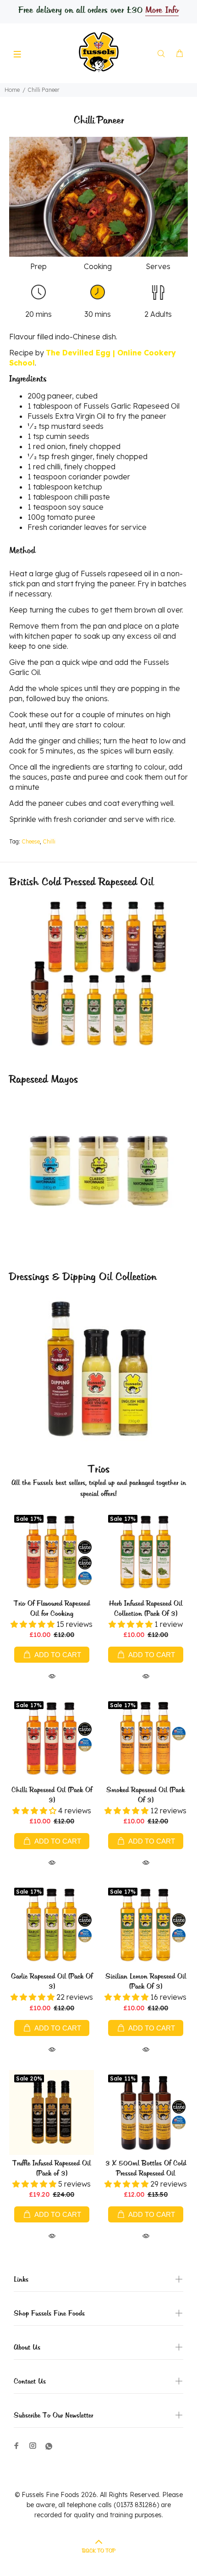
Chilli (49, 841)
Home (12, 90)
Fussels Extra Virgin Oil (66, 416)
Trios (99, 1470)
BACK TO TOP (99, 2551)
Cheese (31, 841)
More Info (162, 11)
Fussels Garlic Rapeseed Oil (131, 406)
